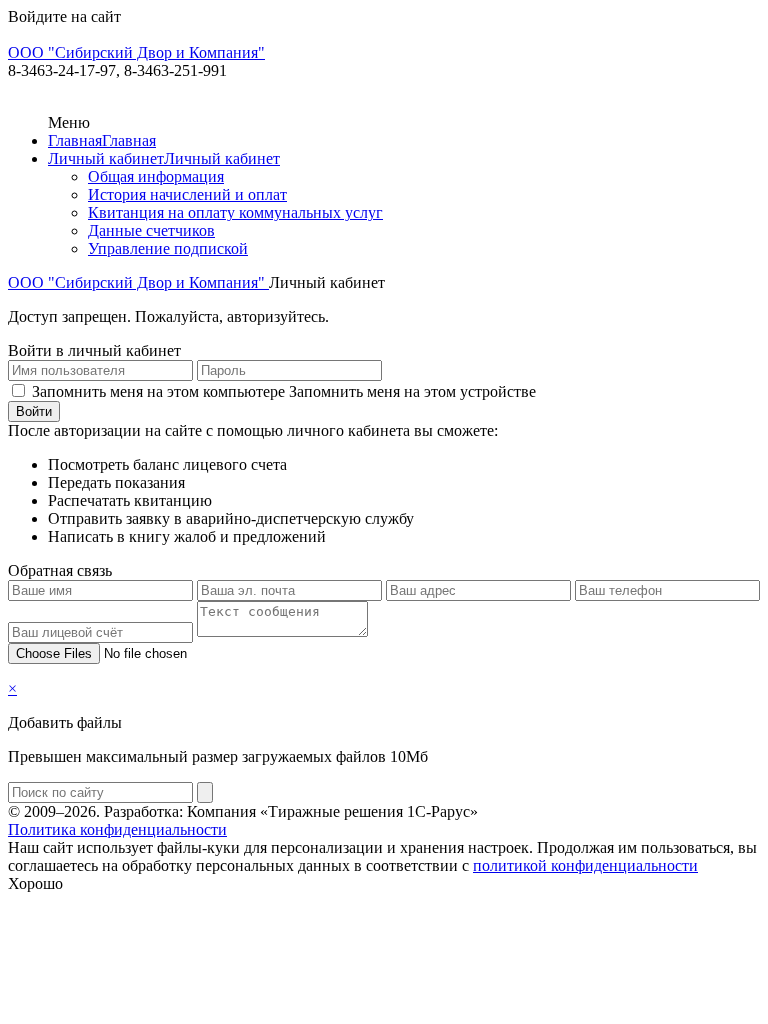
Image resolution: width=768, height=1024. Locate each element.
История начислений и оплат (187, 194)
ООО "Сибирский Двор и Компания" (138, 282)
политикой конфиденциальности (585, 865)
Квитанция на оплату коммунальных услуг (235, 212)
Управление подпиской (168, 248)
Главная (75, 140)
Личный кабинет (106, 158)
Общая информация (156, 176)
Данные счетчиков (151, 230)
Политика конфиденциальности (117, 829)
